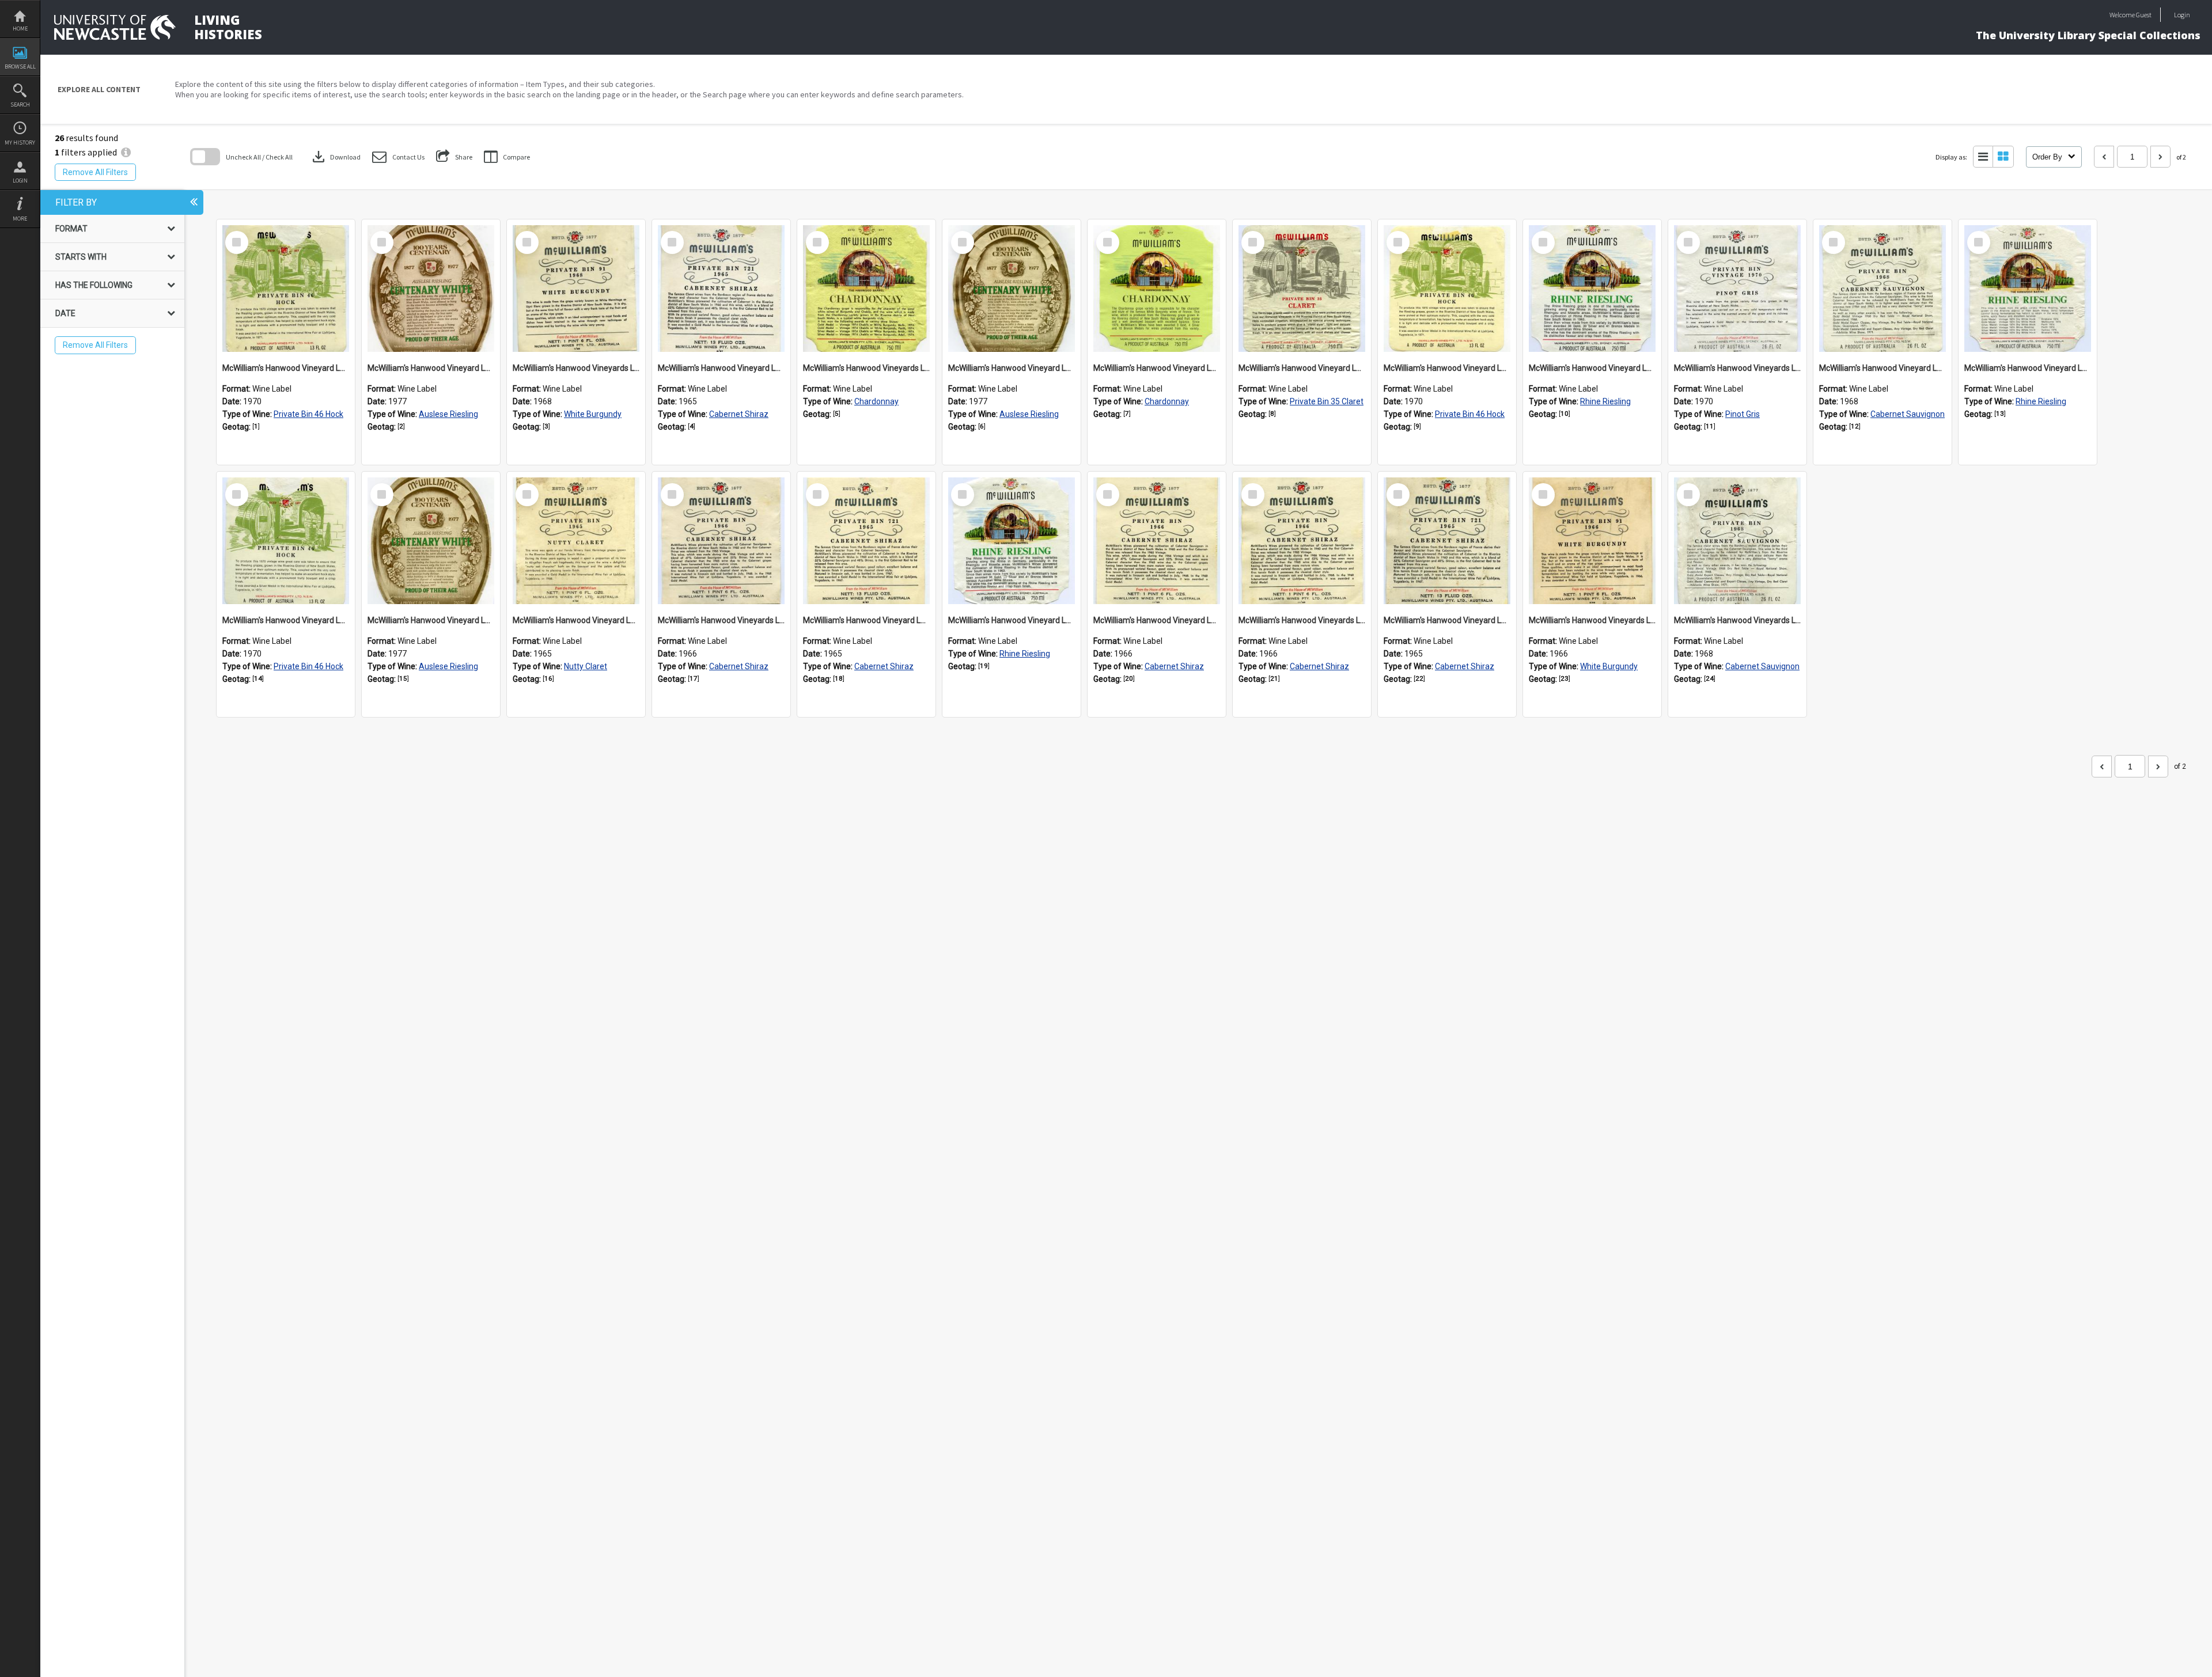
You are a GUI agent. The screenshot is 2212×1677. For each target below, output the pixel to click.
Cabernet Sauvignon (1908, 414)
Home (20, 29)
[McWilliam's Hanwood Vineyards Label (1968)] (576, 289)
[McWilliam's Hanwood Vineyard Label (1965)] (721, 289)
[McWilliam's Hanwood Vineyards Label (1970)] (1737, 289)
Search (20, 105)
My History (20, 143)
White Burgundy (593, 414)
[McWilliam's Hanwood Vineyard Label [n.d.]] (1157, 289)
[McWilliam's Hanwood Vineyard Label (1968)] (1883, 289)
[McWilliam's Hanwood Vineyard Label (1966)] (1157, 541)
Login (20, 181)
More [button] (20, 219)
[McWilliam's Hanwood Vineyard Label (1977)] (431, 289)
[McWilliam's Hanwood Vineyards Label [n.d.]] (866, 289)
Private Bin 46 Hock (308, 414)
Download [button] (335, 157)
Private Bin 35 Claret (1327, 401)
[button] (398, 157)
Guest (2144, 15)
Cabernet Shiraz (739, 414)
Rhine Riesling (1605, 401)
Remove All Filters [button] (95, 172)
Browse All (20, 67)
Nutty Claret (586, 666)
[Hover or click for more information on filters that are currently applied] (126, 152)
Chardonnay (876, 401)
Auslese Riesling (448, 414)
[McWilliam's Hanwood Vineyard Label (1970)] (286, 289)
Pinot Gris (1743, 414)
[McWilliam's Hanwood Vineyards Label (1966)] (721, 541)
